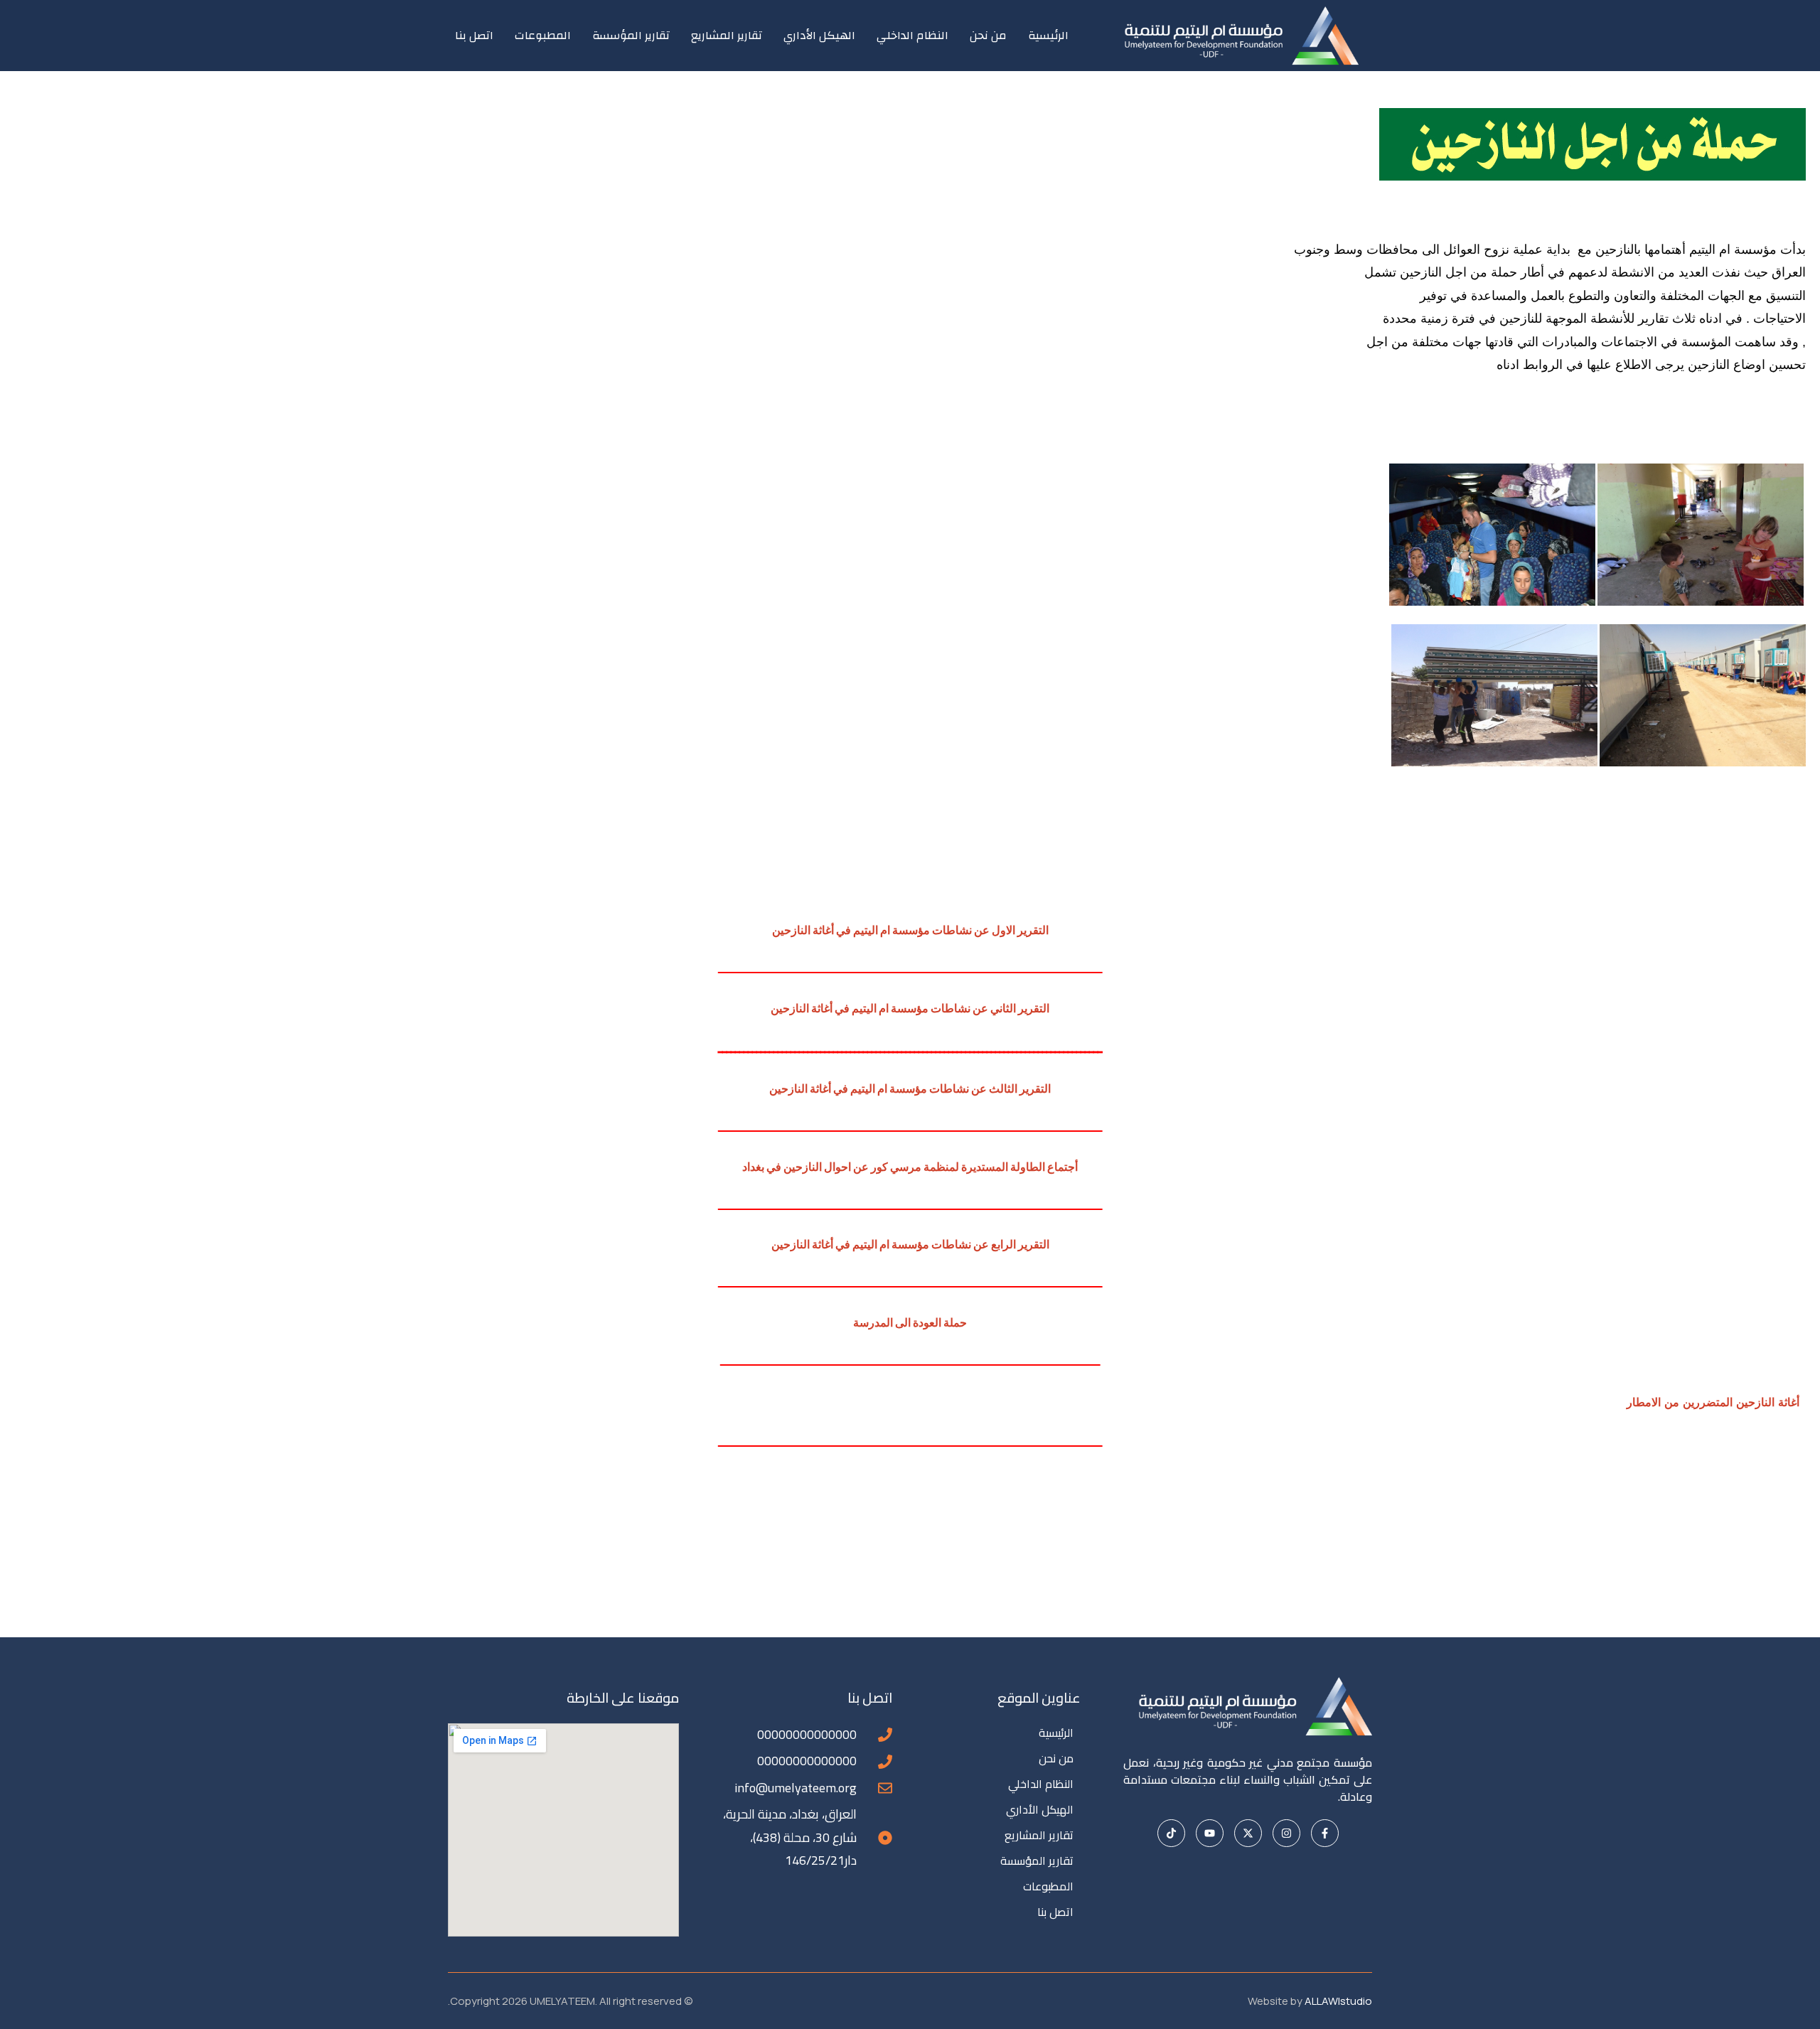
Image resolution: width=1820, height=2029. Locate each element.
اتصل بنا (474, 36)
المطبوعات (543, 36)
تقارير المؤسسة (631, 36)
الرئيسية (1048, 36)
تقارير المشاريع (727, 36)
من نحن (988, 36)
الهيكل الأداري (819, 36)
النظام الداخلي (912, 36)
